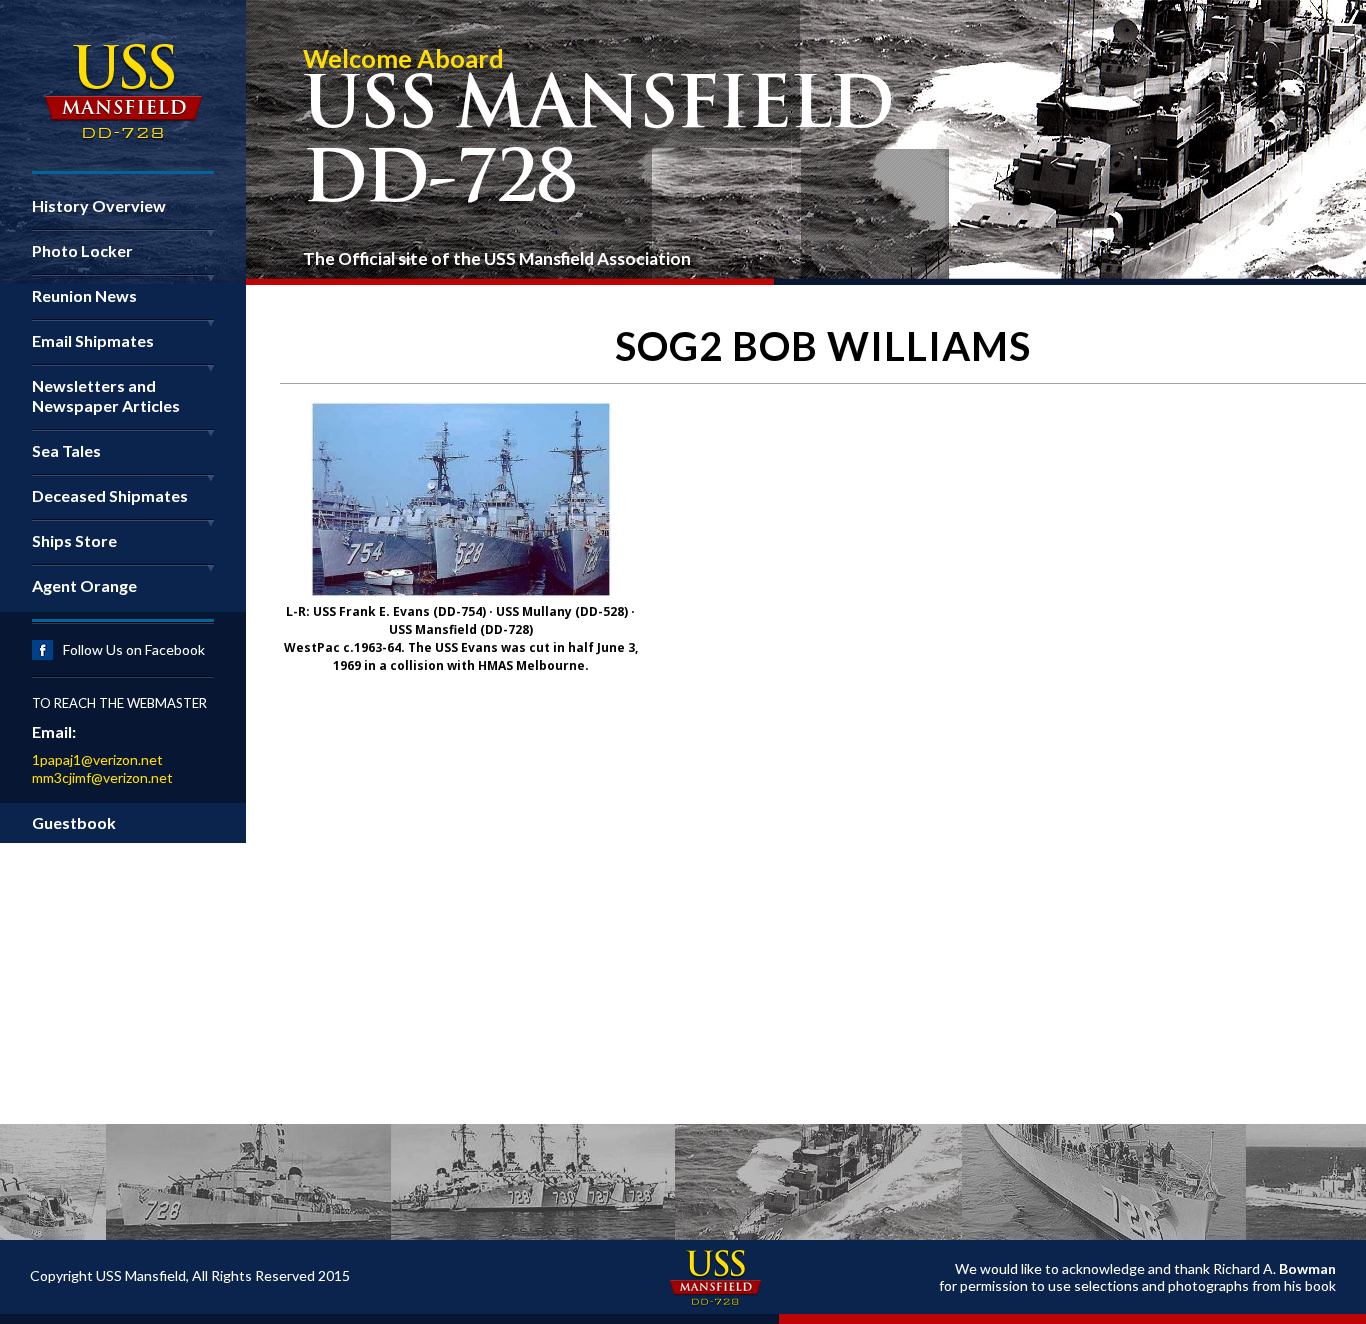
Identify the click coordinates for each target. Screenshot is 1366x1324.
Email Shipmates (93, 340)
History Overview (99, 205)
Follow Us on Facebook (134, 649)
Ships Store (74, 540)
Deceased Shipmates (110, 495)
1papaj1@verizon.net (97, 759)
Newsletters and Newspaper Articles (106, 395)
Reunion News (84, 295)
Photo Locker (82, 250)
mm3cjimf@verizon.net (102, 777)
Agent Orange (84, 585)
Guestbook (74, 822)
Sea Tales (66, 450)
